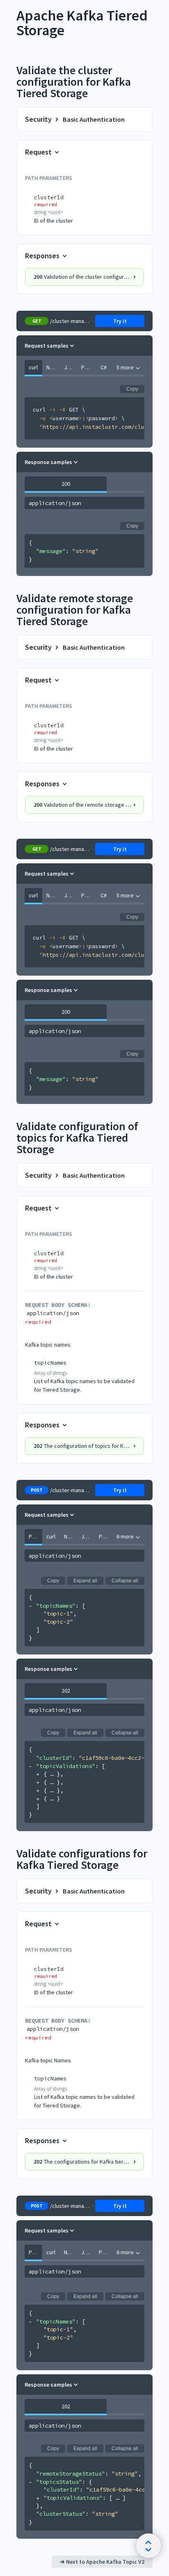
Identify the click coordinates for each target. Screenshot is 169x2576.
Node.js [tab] (53, 367)
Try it (120, 321)
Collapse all (125, 1581)
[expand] (38, 1774)
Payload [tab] (35, 1536)
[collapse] (31, 1606)
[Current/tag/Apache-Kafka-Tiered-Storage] (12, 16)
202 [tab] (66, 1691)
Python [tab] (88, 367)
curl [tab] (33, 367)
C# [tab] (104, 367)
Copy (132, 389)
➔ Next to (102, 2562)
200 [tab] (66, 484)
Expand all (85, 1581)
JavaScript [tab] (71, 367)
